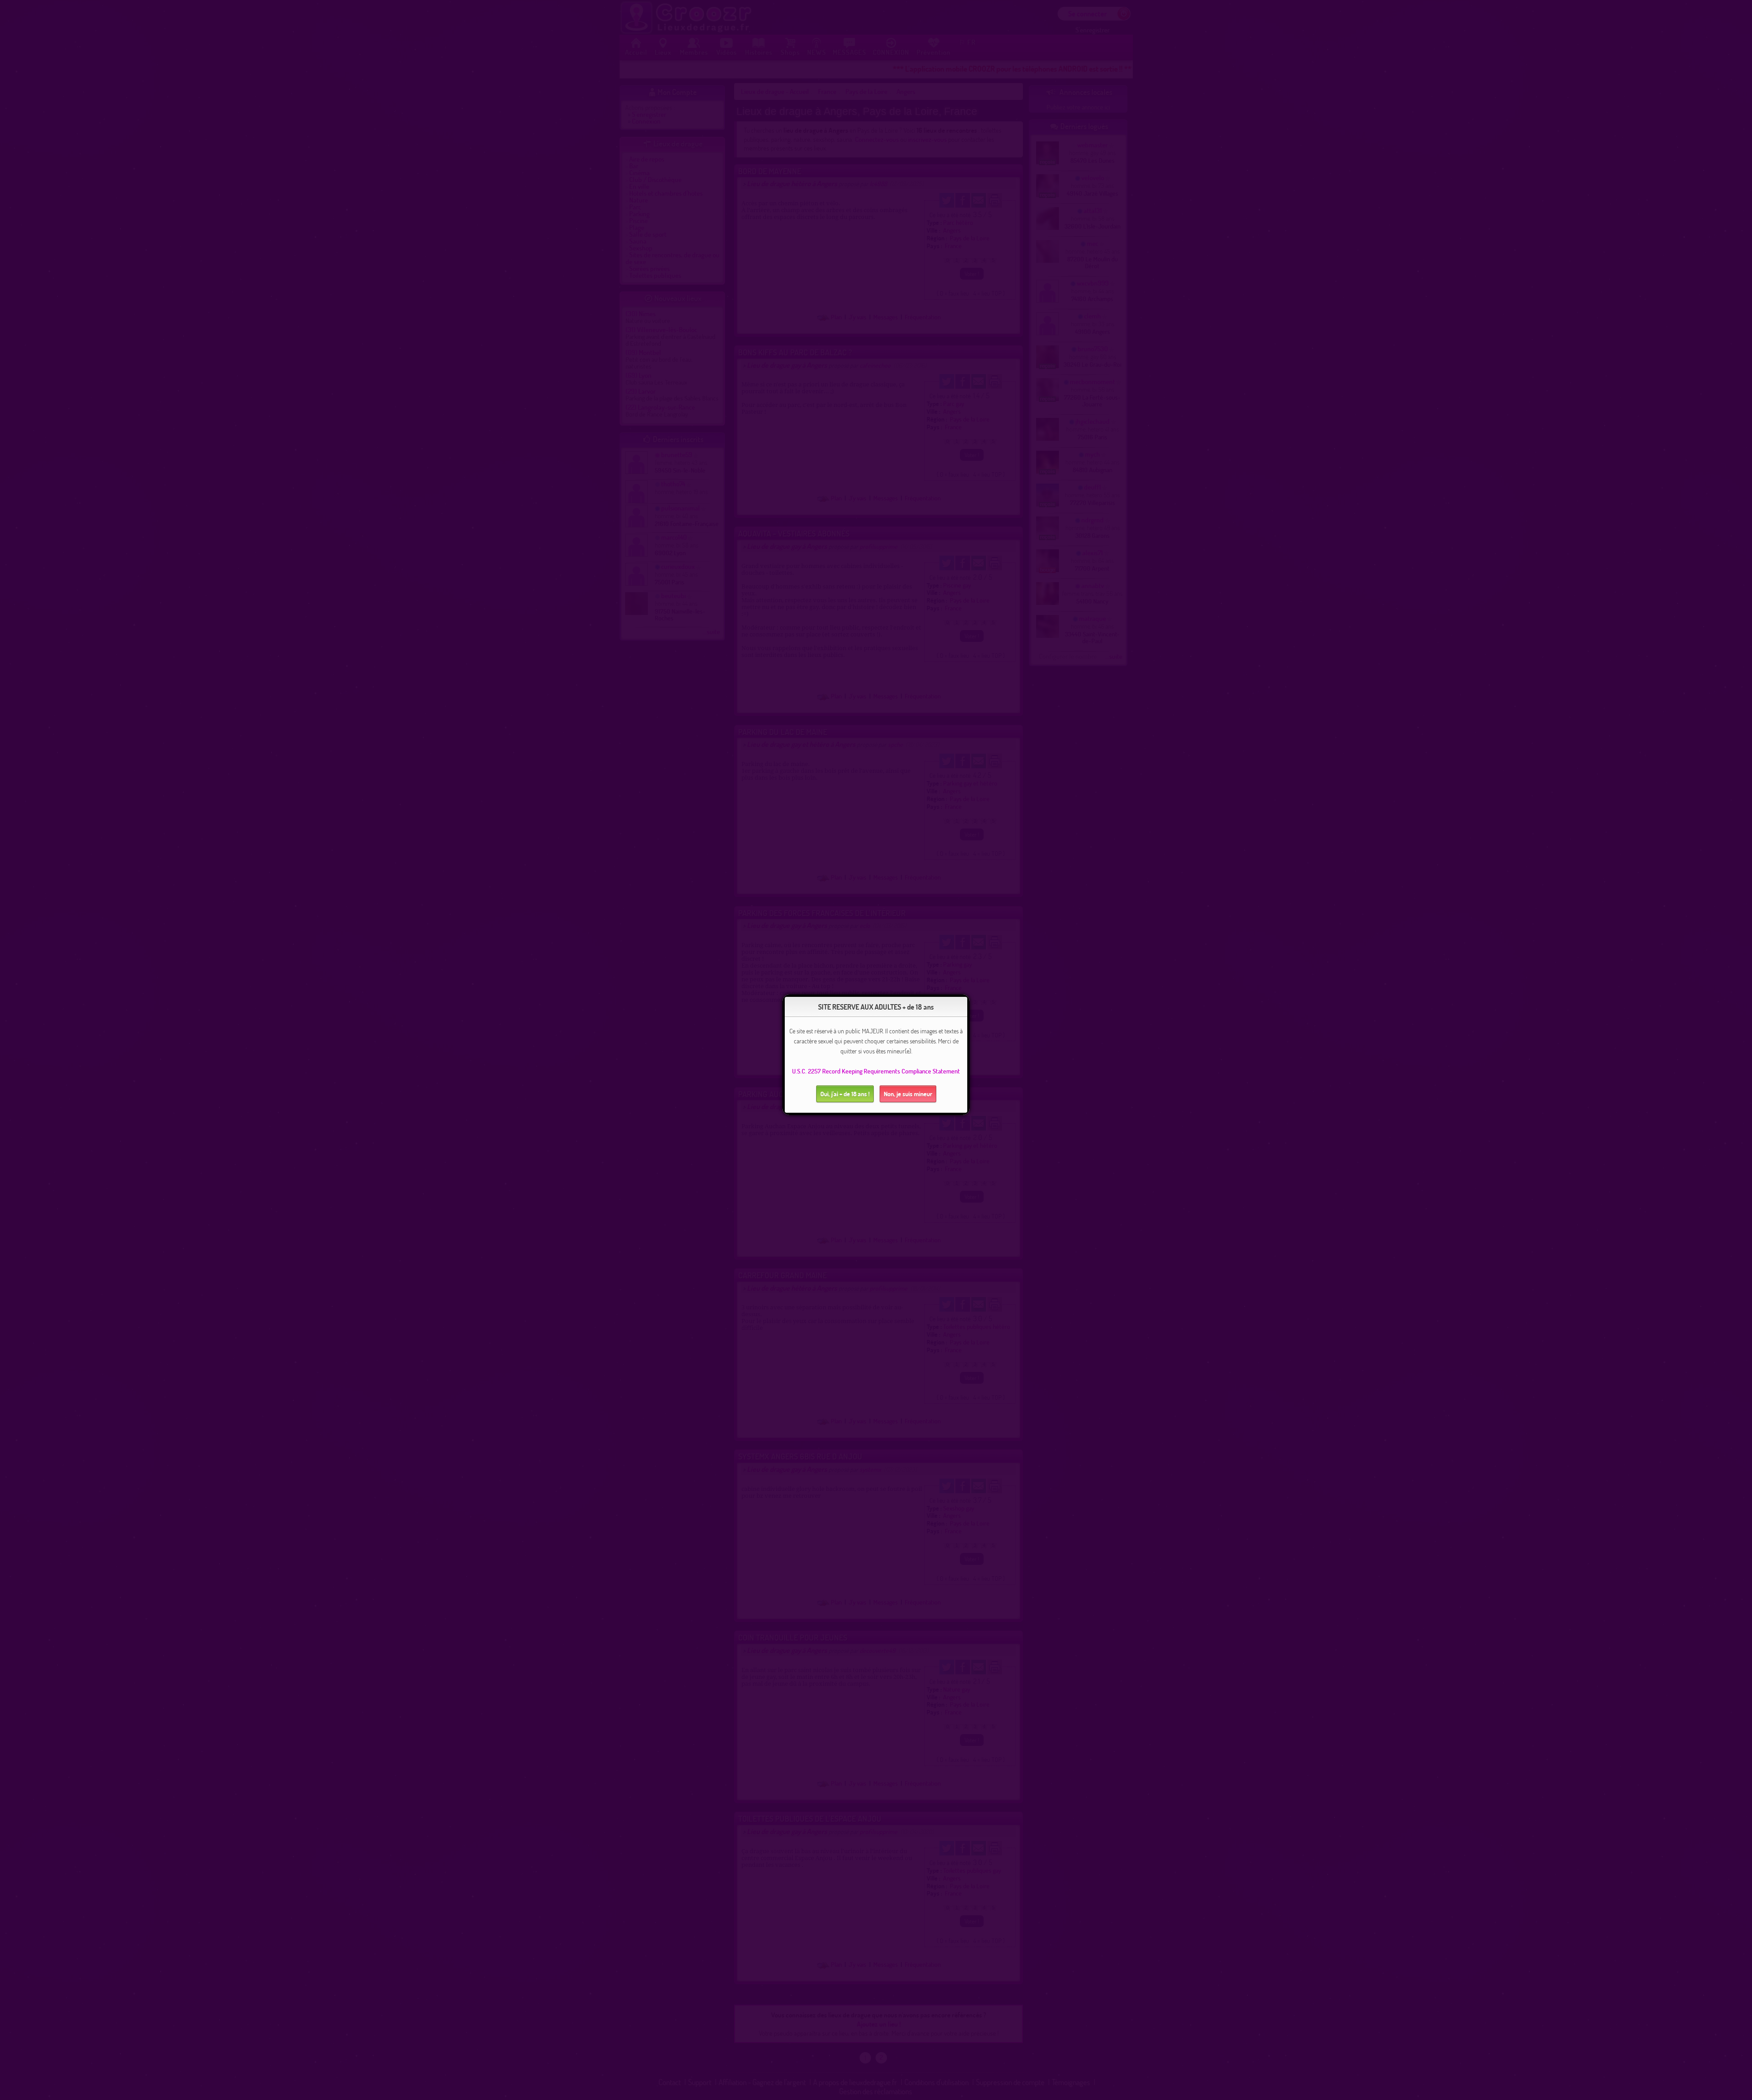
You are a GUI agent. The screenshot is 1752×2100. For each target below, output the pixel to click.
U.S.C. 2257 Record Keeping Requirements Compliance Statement (876, 1071)
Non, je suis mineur (908, 1094)
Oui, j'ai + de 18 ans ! (845, 1094)
